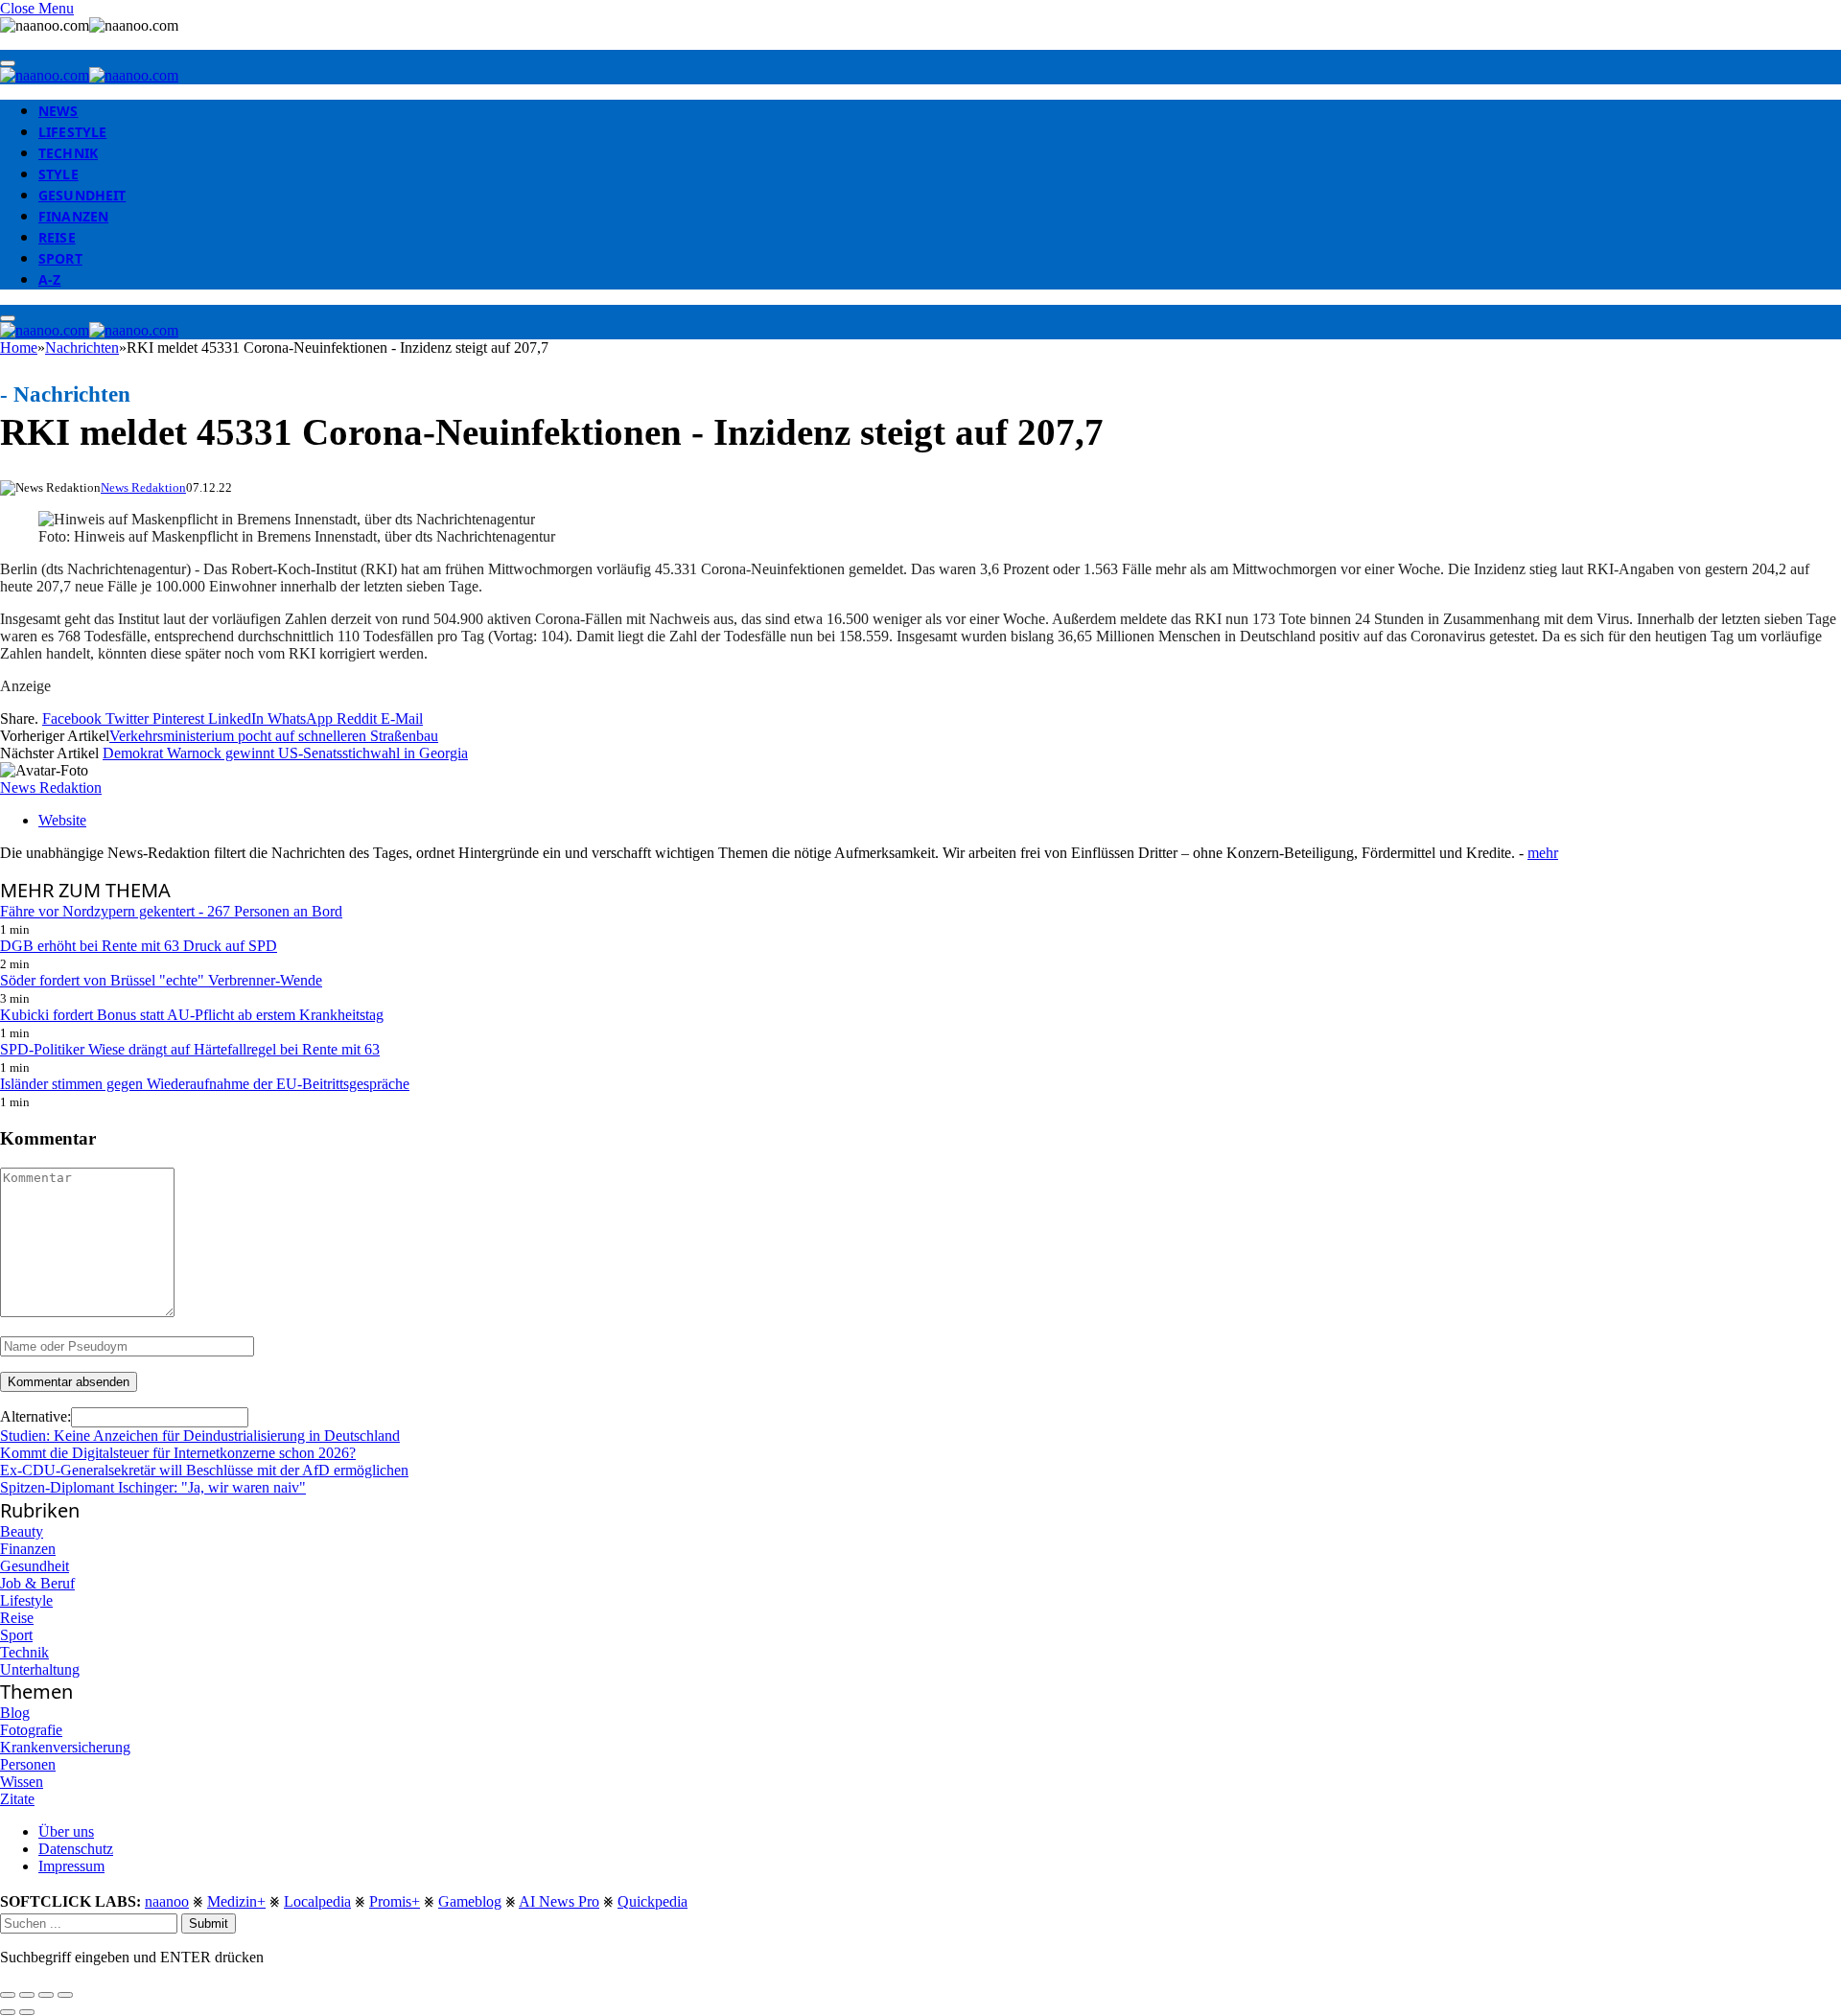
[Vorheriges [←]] (8, 2012)
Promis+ (395, 1901)
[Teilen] (27, 1995)
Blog (15, 1713)
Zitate (17, 1799)
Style (58, 174)
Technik (68, 153)
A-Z (49, 279)
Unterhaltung (40, 1669)
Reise (57, 237)
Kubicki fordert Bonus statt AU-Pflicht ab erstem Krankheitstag (192, 1015)
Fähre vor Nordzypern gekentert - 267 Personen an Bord (171, 911)
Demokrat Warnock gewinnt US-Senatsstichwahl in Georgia (285, 753)
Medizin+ (236, 1901)
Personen (28, 1764)
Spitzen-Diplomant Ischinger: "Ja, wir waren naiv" (153, 1487)
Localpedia (317, 1901)
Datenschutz (76, 1849)
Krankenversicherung (65, 1747)
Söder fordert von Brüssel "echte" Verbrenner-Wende (161, 980)
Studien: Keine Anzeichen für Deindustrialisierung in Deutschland (200, 1436)
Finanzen (73, 216)
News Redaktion (143, 487)
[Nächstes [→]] (27, 2012)
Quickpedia (653, 1901)
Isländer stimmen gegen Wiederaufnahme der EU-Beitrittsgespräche (205, 1084)
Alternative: (35, 1416)
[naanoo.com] (89, 75)
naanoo (167, 1901)
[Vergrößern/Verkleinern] (65, 1995)
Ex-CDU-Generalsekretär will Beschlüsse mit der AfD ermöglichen (204, 1470)
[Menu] (8, 63)
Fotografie (31, 1730)
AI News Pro (559, 1901)
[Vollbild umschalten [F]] (46, 1995)
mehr (1543, 853)
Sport (60, 258)
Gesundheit (82, 195)
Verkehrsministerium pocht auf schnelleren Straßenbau (274, 736)
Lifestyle (72, 132)
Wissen (22, 1782)
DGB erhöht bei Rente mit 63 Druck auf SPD (139, 946)
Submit (209, 1923)
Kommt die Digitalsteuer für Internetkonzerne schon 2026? (178, 1453)
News (58, 111)
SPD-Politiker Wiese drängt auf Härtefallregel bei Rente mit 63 (190, 1049)
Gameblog (470, 1901)
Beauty (22, 1531)
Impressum (71, 1866)
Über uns (66, 1831)
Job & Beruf (37, 1583)
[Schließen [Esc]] (8, 1995)
